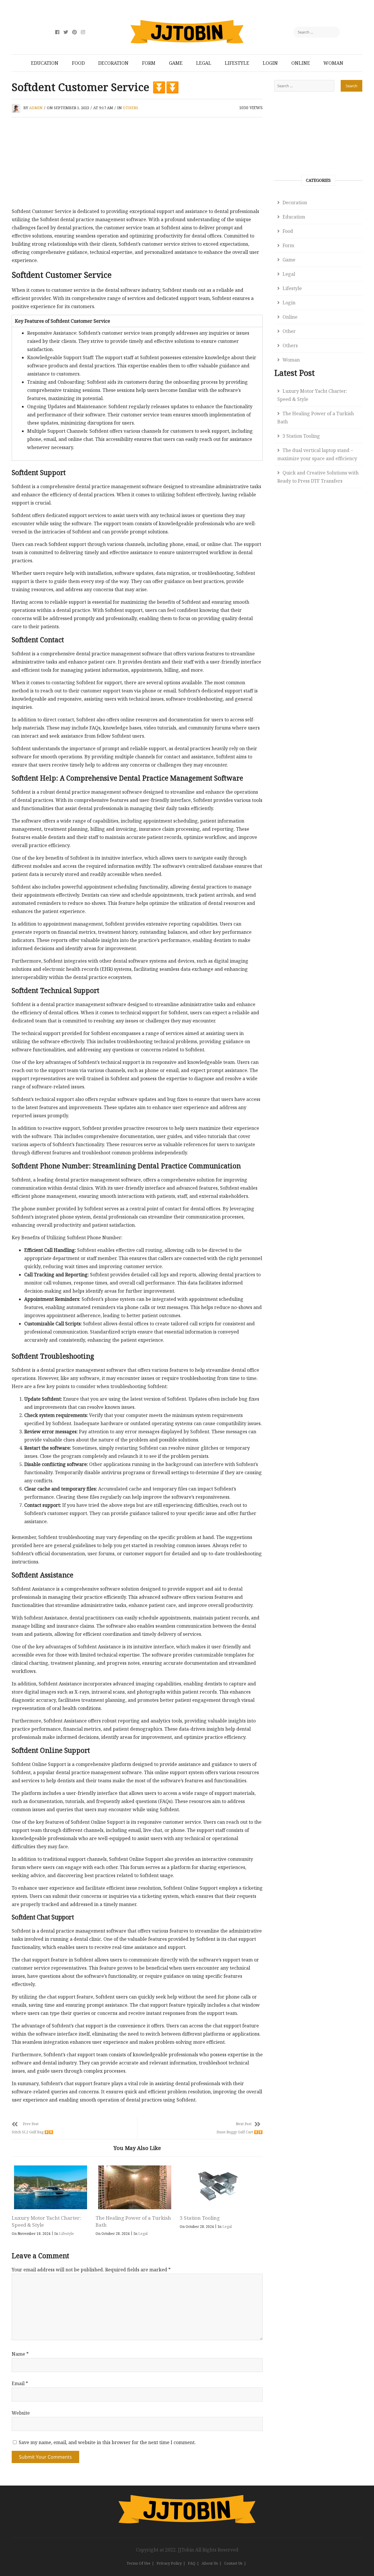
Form (149, 63)
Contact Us (233, 2563)
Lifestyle (237, 63)
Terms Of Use (138, 2563)
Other (289, 331)
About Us (210, 2563)
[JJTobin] (187, 2499)
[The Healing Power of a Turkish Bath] (134, 2187)
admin (36, 108)
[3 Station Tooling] (219, 2187)
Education (45, 63)
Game (176, 63)
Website (21, 2413)
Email (20, 2383)
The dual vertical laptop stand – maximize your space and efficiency (317, 454)
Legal (204, 63)
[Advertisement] (137, 164)
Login (270, 63)
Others (130, 108)
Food (78, 63)
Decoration (113, 63)
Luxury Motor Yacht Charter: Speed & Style (312, 395)
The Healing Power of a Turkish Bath (316, 418)
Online (301, 63)
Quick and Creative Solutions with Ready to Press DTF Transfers (318, 477)
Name (20, 2354)
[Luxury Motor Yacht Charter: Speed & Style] (51, 2187)
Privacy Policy (169, 2563)
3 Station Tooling (200, 2218)
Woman (333, 63)
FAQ (192, 2563)
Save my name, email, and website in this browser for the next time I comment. (107, 2442)
